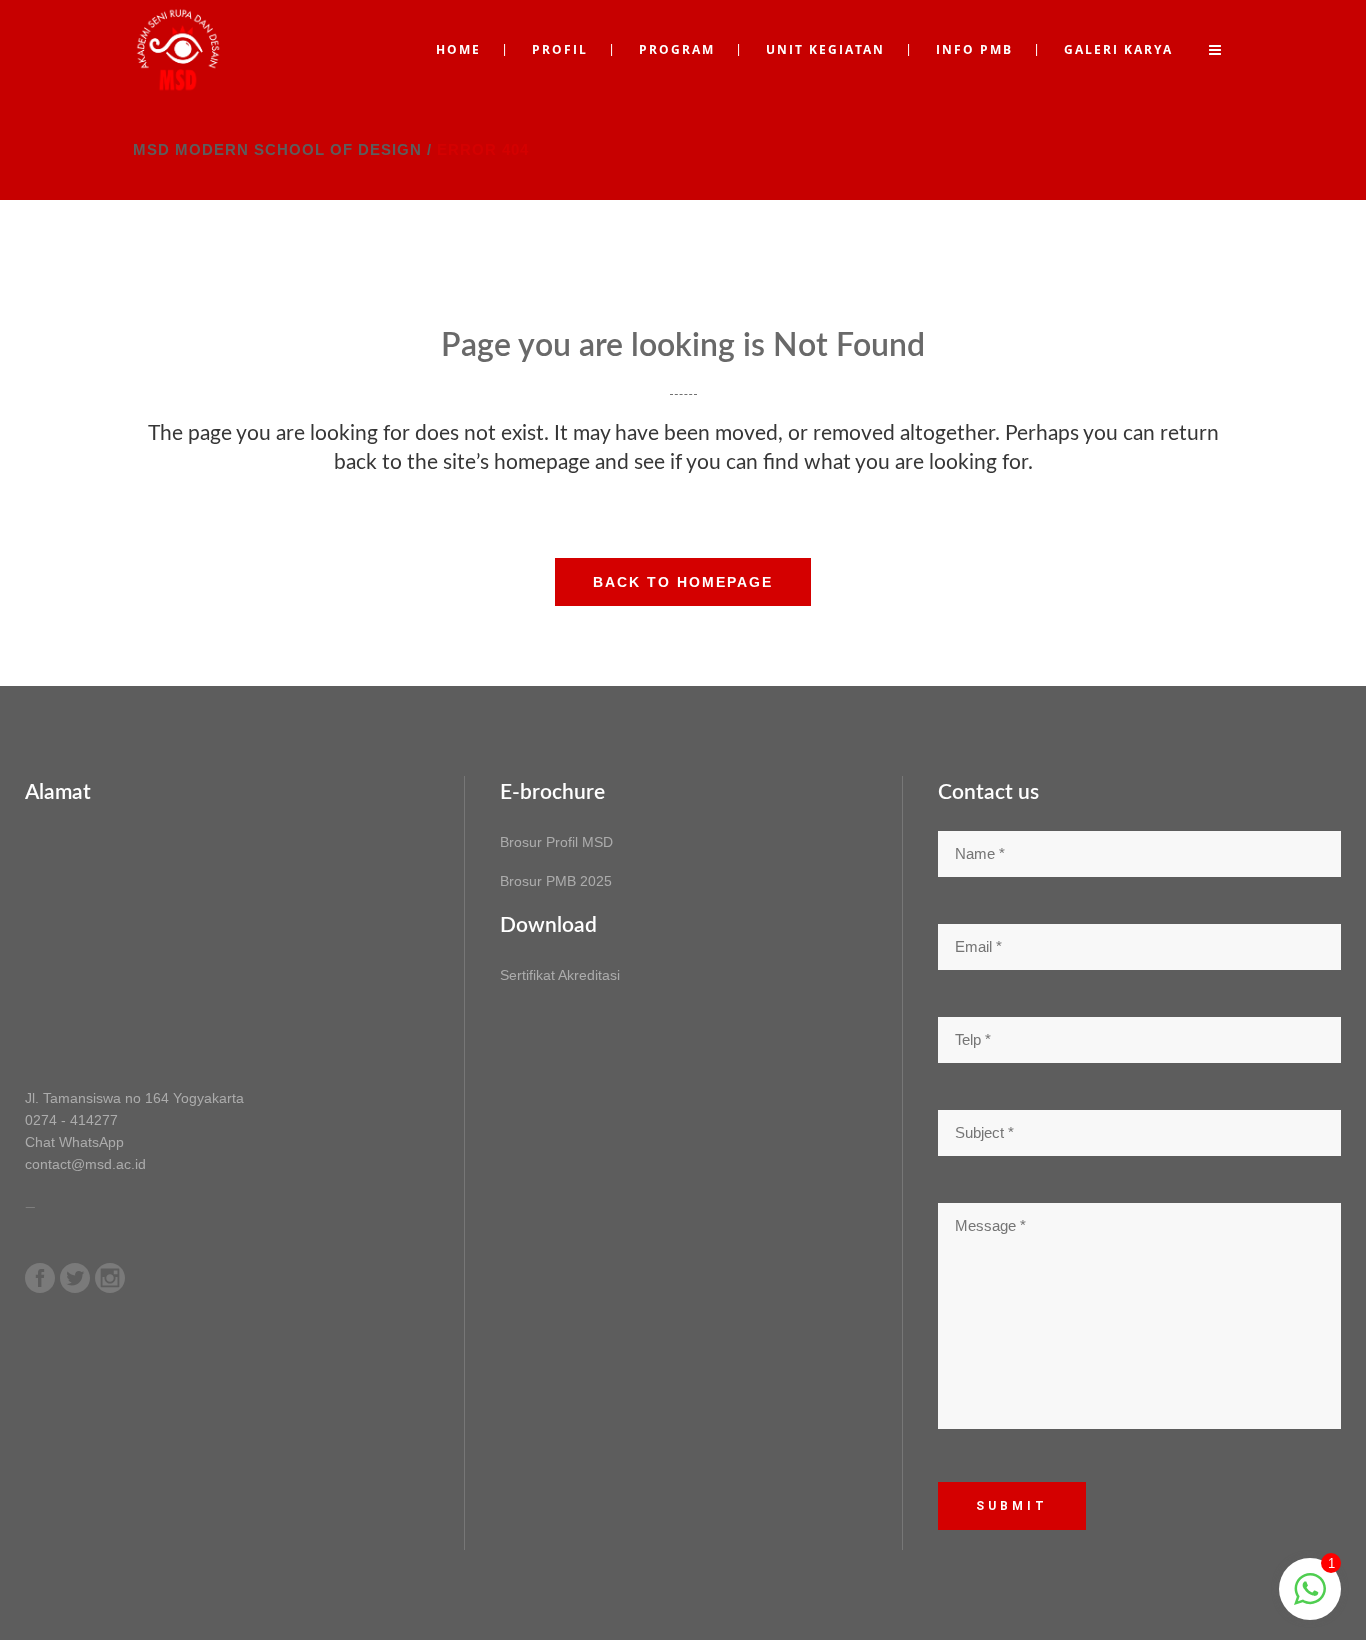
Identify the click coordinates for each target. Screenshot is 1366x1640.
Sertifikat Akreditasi (560, 975)
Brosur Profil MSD (556, 842)
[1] (1310, 1600)
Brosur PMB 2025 (556, 881)
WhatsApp (91, 1142)
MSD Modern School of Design (277, 149)
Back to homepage (683, 582)
